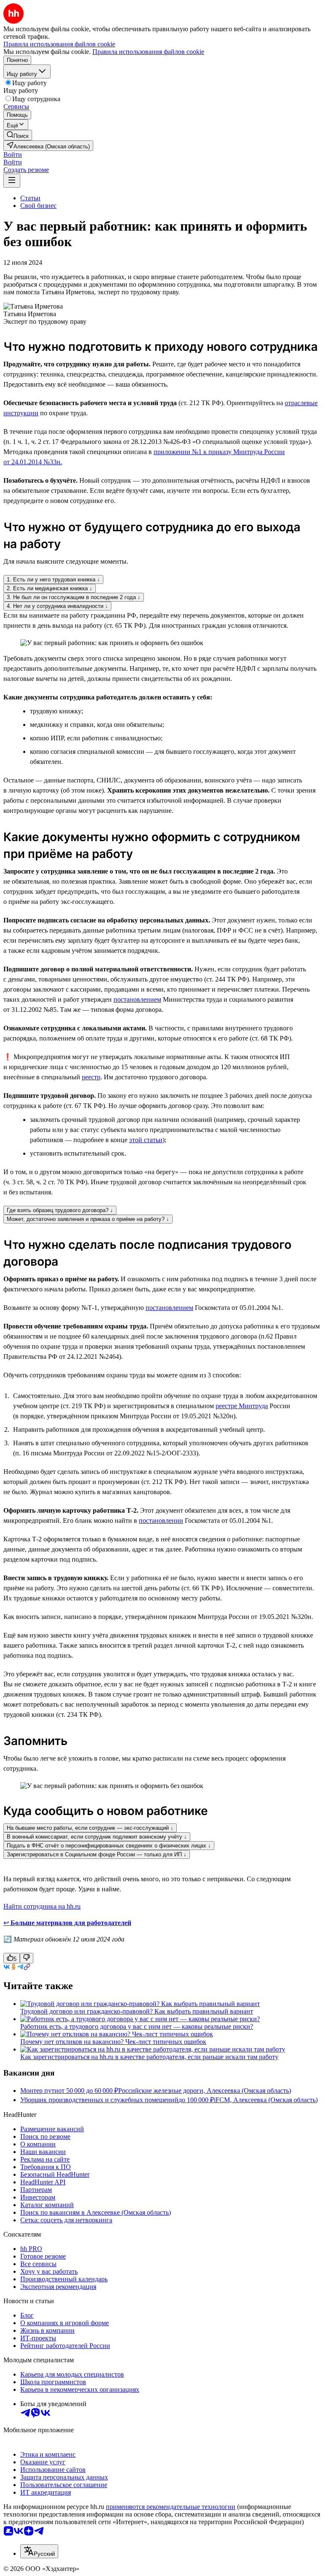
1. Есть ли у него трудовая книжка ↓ (53, 579)
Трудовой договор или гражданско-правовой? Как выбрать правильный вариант (137, 2011)
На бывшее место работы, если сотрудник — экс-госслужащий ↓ (90, 1828)
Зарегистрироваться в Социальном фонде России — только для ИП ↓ (97, 1854)
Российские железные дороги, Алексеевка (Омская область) (205, 2091)
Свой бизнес (38, 206)
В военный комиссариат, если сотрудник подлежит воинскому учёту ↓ (97, 1837)
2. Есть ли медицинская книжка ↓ (50, 588)
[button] (13, 155)
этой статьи (146, 1140)
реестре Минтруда (242, 1406)
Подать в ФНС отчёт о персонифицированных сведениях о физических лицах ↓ (109, 1846)
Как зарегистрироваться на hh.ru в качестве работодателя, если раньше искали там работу (149, 2057)
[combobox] (39, 2551)
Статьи (30, 198)
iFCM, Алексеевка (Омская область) (266, 2100)
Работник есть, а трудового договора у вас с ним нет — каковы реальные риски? (137, 2026)
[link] (18, 135)
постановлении (161, 1521)
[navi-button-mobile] (12, 181)
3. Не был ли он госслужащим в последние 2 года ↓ (74, 597)
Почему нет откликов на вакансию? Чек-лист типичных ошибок (113, 2042)
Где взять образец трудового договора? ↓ (60, 1210)
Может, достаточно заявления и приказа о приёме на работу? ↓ (88, 1219)
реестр (91, 1077)
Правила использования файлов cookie (148, 52)
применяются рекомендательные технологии (171, 2507)
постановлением (137, 999)
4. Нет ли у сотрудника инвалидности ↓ (57, 606)
